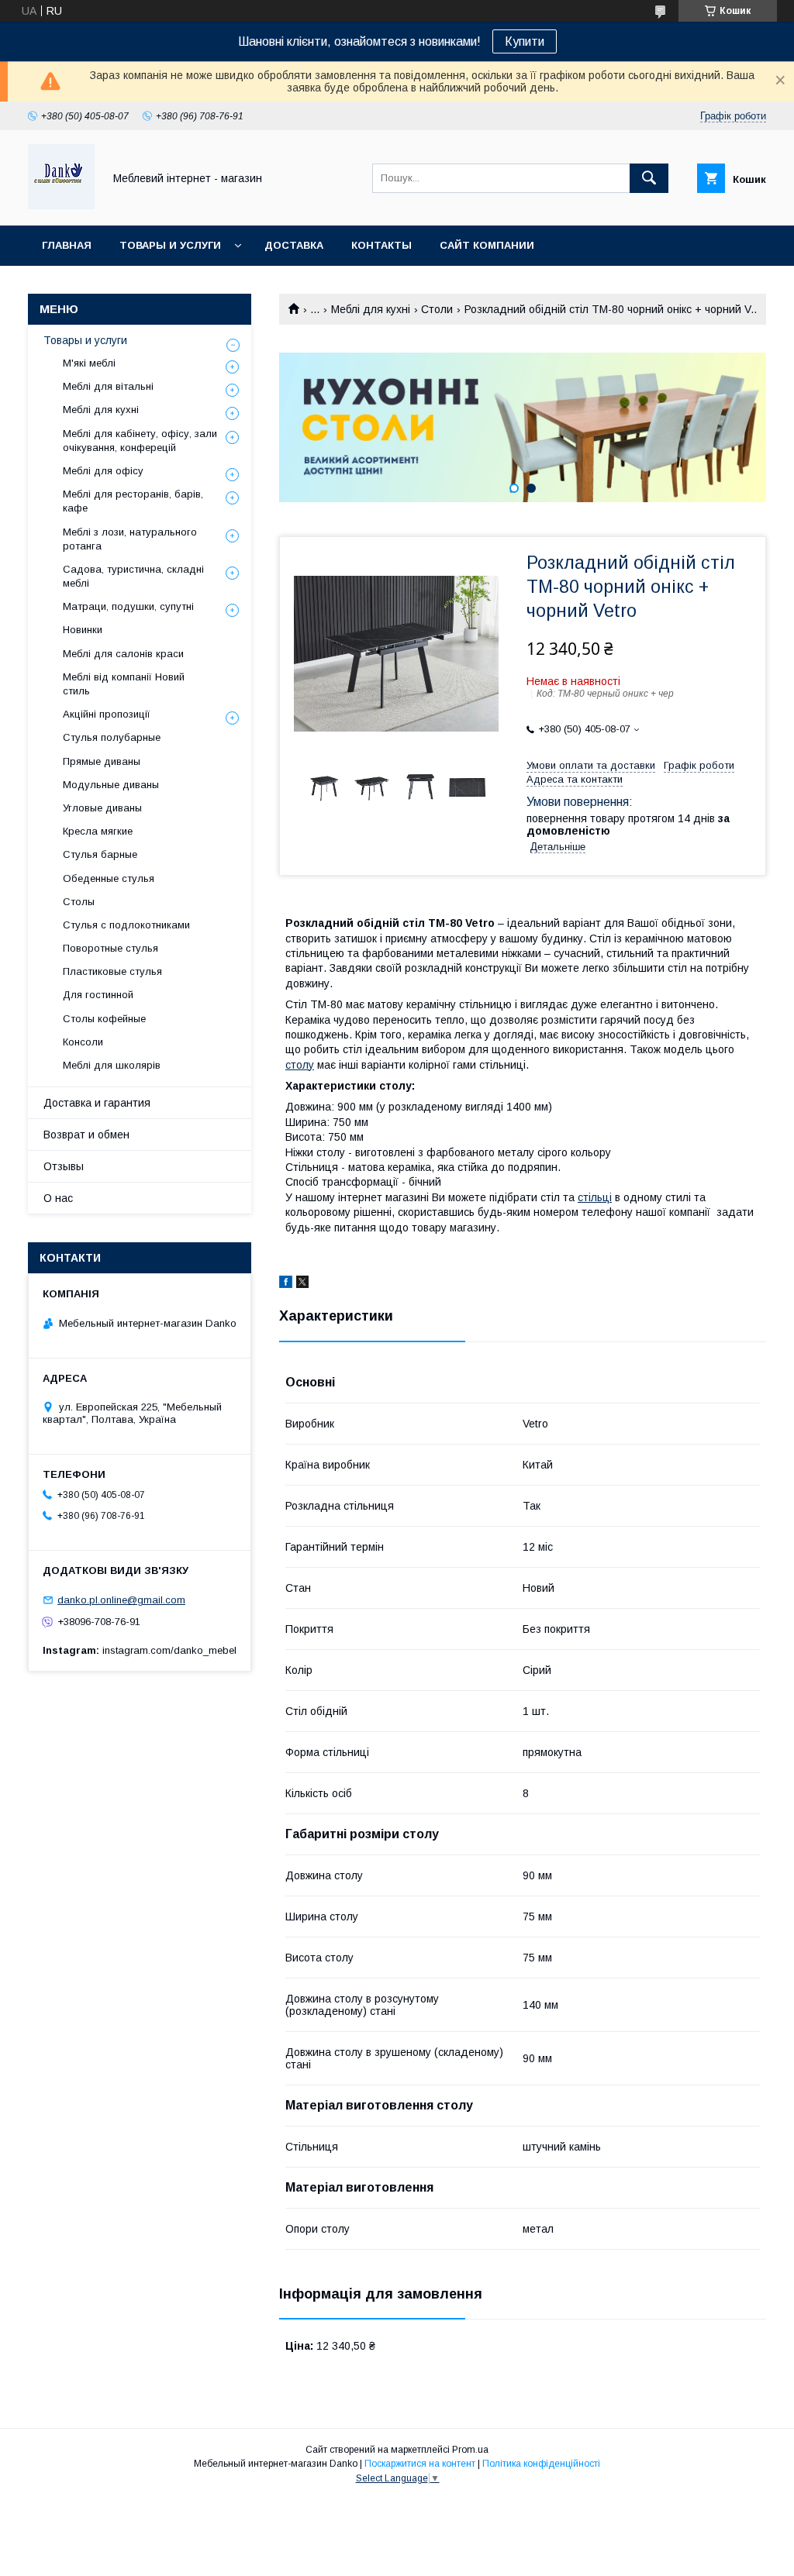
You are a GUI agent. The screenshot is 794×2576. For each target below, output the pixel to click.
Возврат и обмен (86, 1135)
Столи (437, 309)
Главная (67, 245)
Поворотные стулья (110, 948)
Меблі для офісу (103, 471)
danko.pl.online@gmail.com (121, 1600)
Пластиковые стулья (112, 971)
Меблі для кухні (371, 309)
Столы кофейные (104, 1019)
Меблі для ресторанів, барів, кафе (133, 501)
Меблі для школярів (112, 1065)
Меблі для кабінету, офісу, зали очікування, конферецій (140, 441)
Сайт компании (487, 245)
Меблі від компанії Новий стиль (124, 684)
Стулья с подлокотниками (126, 925)
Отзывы (64, 1166)
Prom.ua (470, 2450)
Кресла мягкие (98, 831)
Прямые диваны (102, 761)
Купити (525, 41)
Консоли (83, 1042)
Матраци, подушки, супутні (128, 606)
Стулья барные (100, 854)
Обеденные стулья (109, 878)
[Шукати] (649, 178)
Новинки (83, 630)
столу (300, 1065)
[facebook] (286, 1284)
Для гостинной (98, 995)
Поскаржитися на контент (420, 2464)
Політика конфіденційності (541, 2464)
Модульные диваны (111, 785)
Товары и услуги (170, 245)
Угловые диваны (102, 808)
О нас (58, 1198)
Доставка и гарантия (97, 1103)
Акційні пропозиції (107, 714)
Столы (79, 902)
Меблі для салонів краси (123, 654)
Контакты (381, 245)
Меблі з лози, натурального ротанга (130, 539)
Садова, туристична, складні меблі (133, 576)
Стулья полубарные (112, 737)
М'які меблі (89, 363)
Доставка (294, 245)
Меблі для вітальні (108, 386)
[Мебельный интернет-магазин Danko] (61, 205)
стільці (595, 1197)
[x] (302, 1284)
